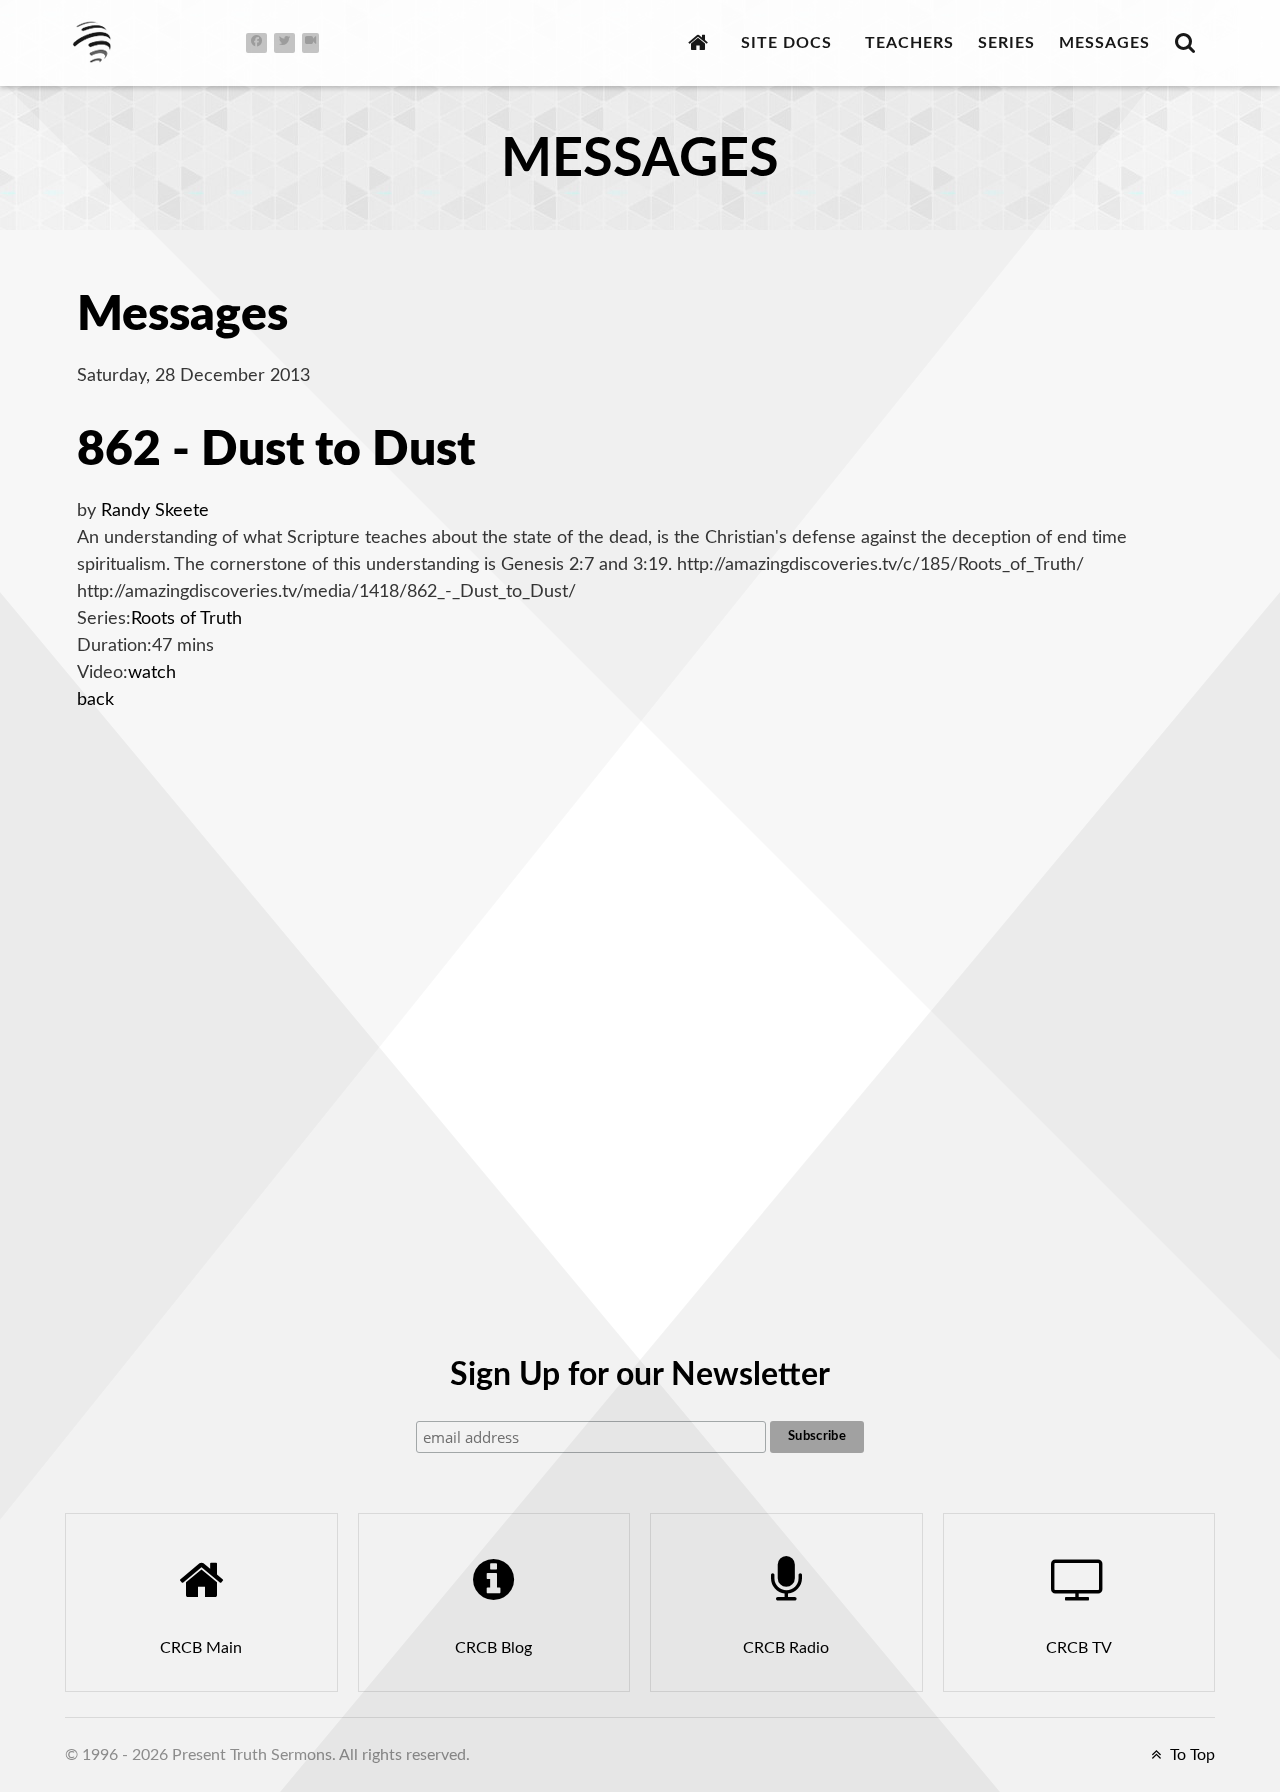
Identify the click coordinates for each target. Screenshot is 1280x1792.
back (95, 700)
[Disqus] (640, 991)
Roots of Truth (186, 619)
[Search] (1189, 42)
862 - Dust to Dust (276, 450)
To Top (1190, 1755)
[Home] (702, 42)
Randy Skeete (155, 511)
